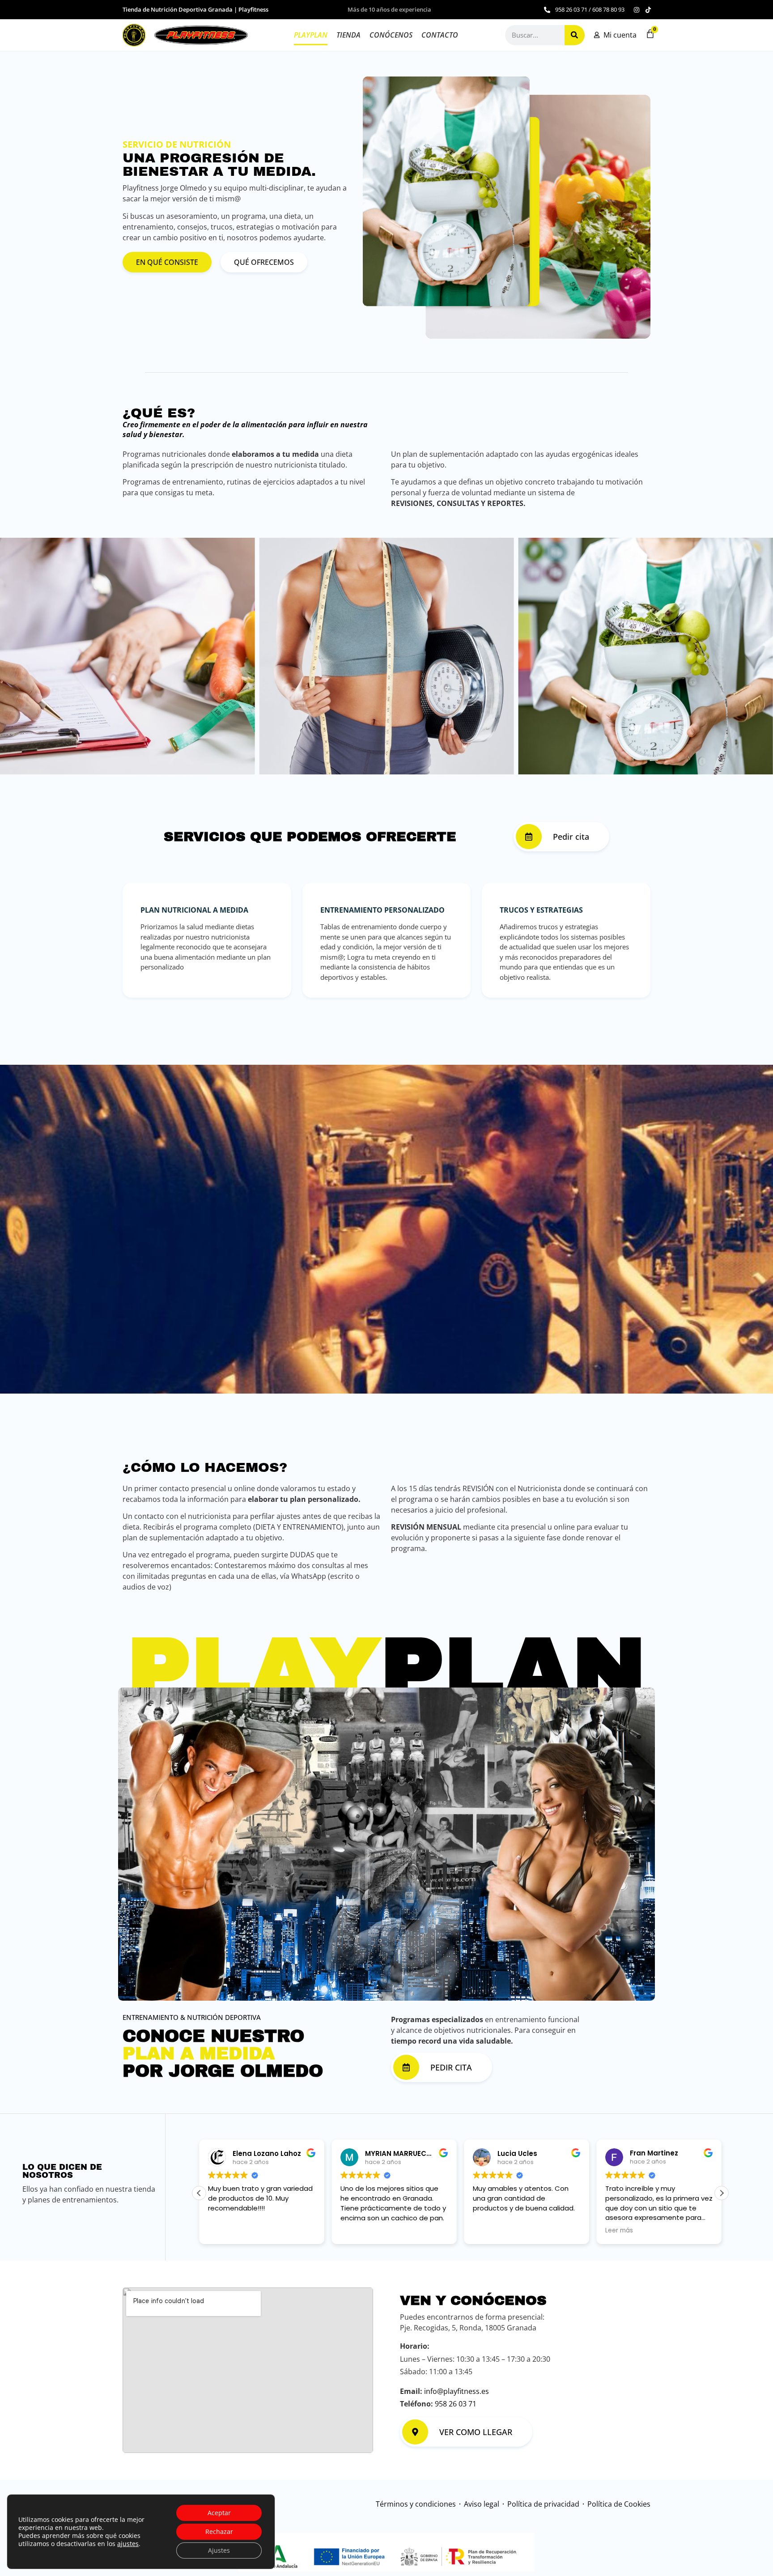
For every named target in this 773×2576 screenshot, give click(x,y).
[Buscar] (575, 35)
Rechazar (219, 2531)
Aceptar (219, 2513)
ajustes (128, 2544)
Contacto (440, 35)
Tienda (348, 35)
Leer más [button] (487, 2231)
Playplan (311, 35)
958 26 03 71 (456, 2404)
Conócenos (391, 35)
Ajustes (219, 2550)
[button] (722, 2193)
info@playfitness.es (457, 2391)
